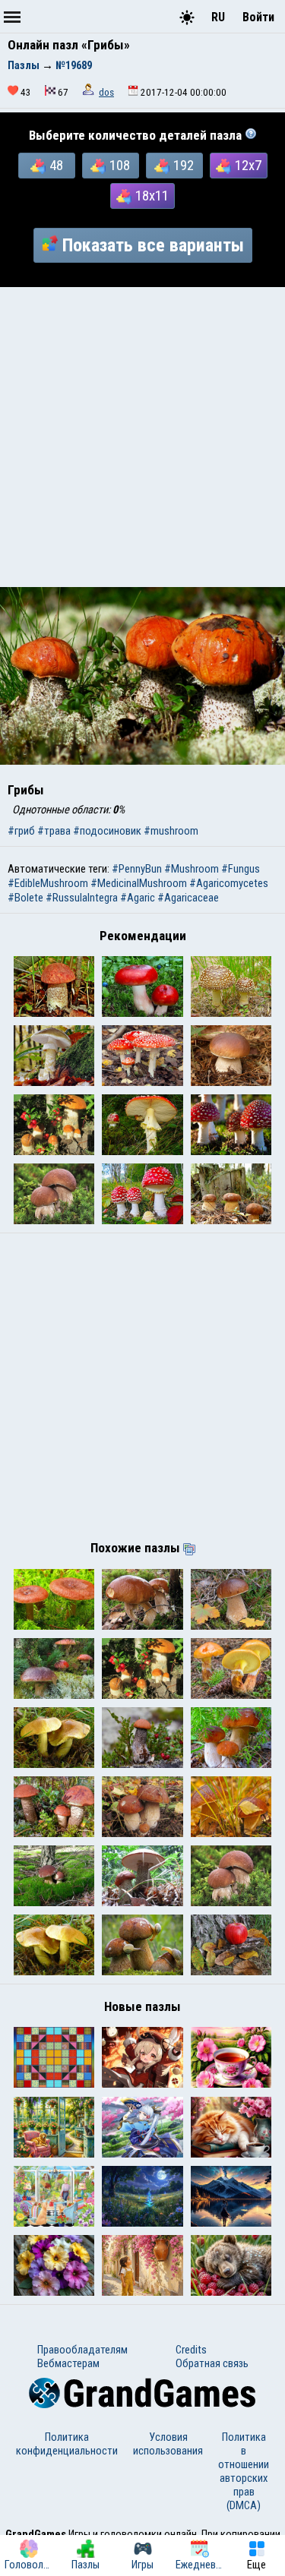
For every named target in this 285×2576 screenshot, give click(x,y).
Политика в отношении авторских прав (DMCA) (244, 2471)
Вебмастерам (68, 2363)
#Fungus (241, 869)
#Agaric (138, 898)
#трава (54, 831)
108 (120, 166)
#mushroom (171, 831)
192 (184, 166)
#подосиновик (107, 831)
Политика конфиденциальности (67, 2444)
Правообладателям (82, 2350)
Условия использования (168, 2444)
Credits (191, 2350)
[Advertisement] (142, 437)
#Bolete (25, 898)
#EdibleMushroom (48, 883)
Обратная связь (212, 2363)
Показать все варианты (153, 245)
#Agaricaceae (188, 898)
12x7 (248, 166)
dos (106, 92)
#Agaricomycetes (229, 883)
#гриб (21, 831)
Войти (258, 17)
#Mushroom (192, 869)
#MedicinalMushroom (139, 883)
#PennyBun (137, 869)
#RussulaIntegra (82, 898)
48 (56, 166)
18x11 (152, 196)
